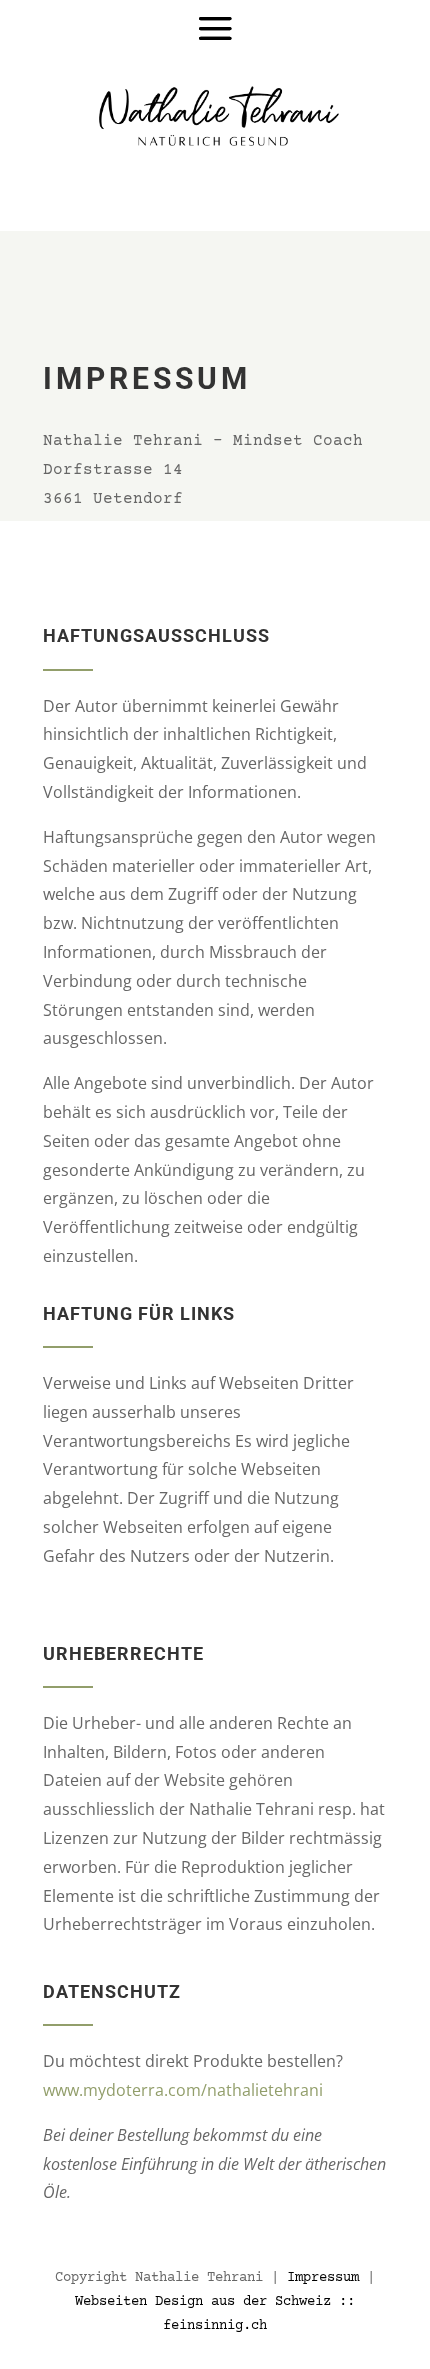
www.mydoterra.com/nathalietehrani (183, 2090)
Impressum (323, 2278)
